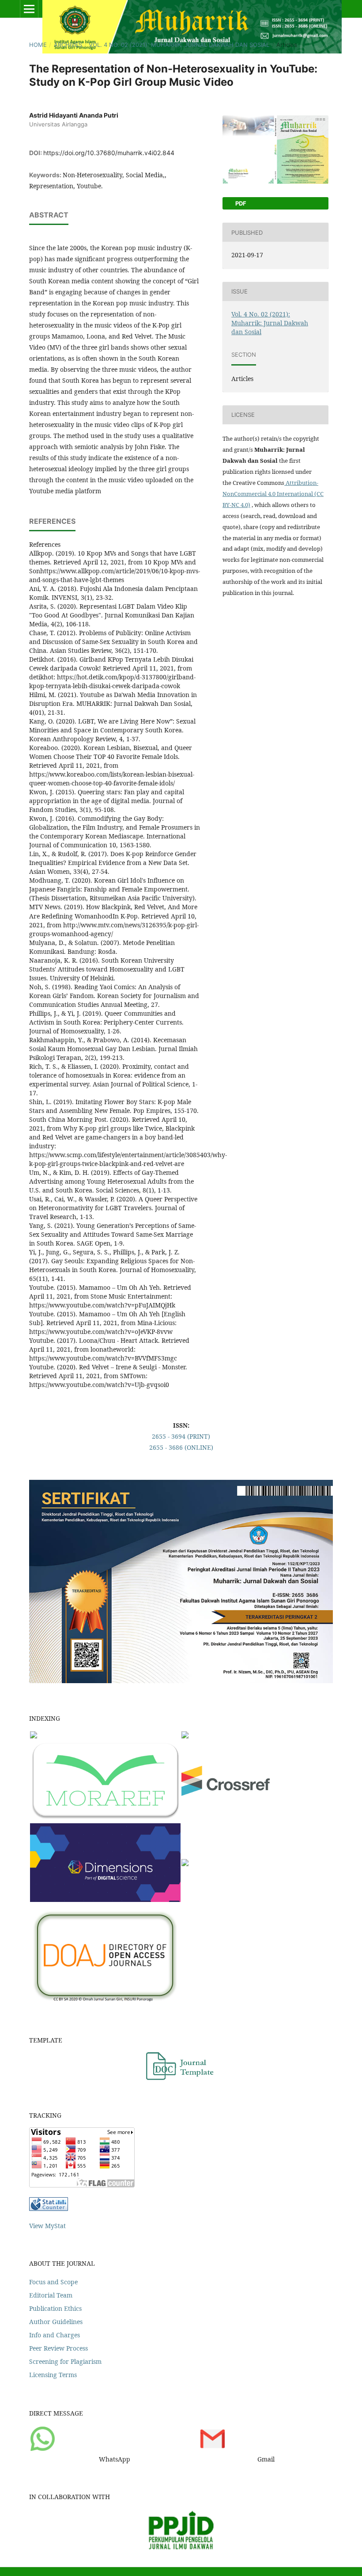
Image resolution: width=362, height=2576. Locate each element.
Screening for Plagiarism (65, 2361)
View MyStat (47, 2226)
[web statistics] (49, 2208)
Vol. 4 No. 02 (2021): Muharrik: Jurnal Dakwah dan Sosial (179, 45)
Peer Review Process (58, 2348)
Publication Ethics (55, 2308)
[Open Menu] (29, 9)
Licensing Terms (53, 2375)
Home (38, 45)
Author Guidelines (56, 2322)
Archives (68, 45)
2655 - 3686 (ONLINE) (181, 1447)
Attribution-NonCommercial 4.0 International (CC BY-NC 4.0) (273, 494)
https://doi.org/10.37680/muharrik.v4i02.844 (109, 153)
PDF (240, 203)
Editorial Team (51, 2295)
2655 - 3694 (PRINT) (181, 1436)
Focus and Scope (53, 2282)
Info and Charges (55, 2335)
